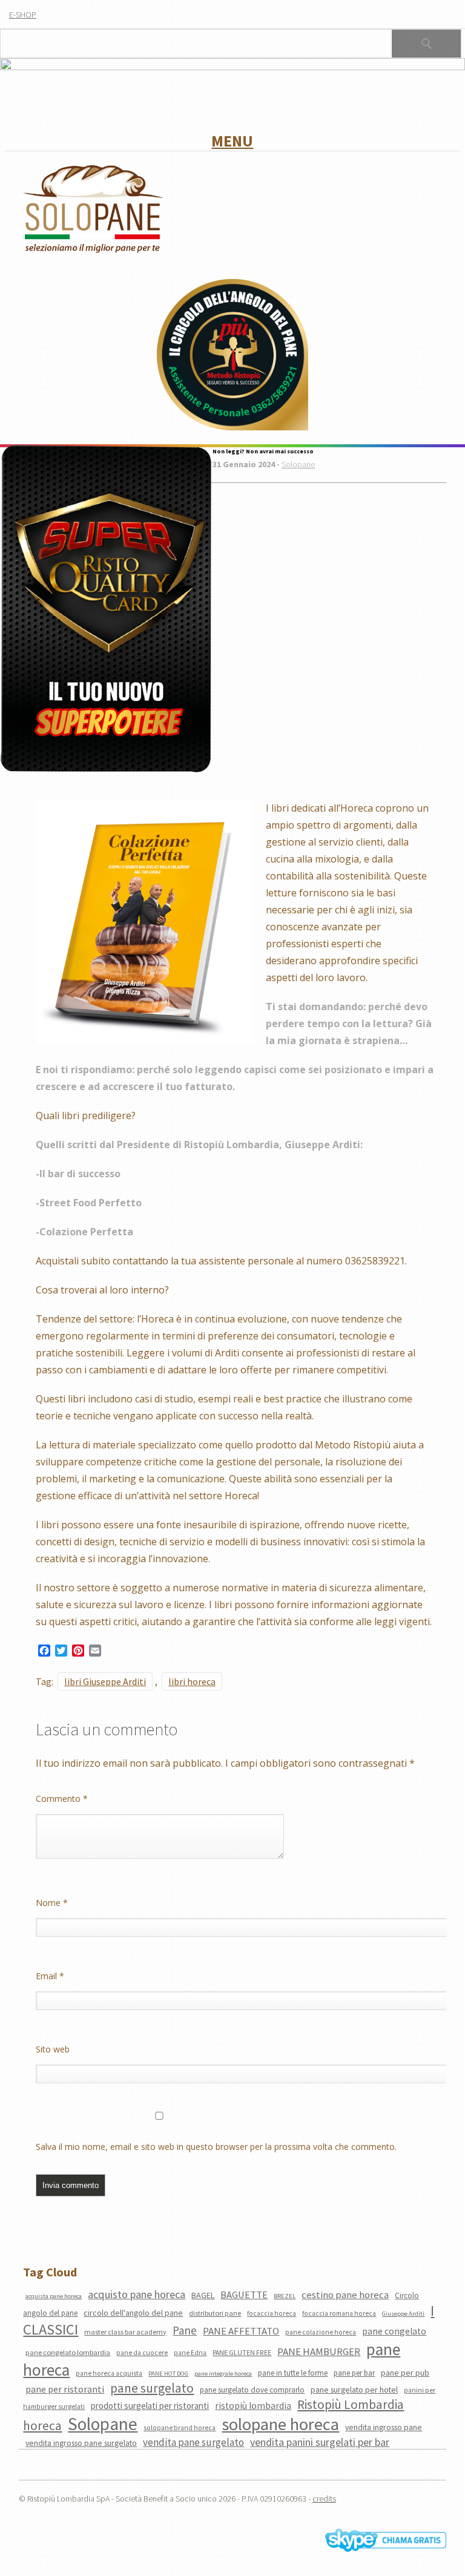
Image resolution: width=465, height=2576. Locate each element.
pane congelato (394, 2331)
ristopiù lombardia (253, 2406)
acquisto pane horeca (137, 2294)
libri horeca (192, 1681)
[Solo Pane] (93, 251)
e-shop (23, 15)
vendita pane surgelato (193, 2442)
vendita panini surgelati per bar (320, 2442)
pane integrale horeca (223, 2374)
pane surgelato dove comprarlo (252, 2390)
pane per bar (354, 2373)
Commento (62, 1799)
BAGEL (203, 2295)
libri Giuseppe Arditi (105, 1681)
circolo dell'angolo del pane (133, 2313)
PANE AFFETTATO (241, 2331)
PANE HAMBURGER (319, 2351)
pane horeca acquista (109, 2373)
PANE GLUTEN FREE (242, 2353)
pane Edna (190, 2353)
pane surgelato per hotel (354, 2390)
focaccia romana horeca (339, 2313)
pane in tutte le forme (293, 2373)
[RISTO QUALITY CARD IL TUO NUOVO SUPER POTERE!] (106, 610)
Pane (185, 2330)
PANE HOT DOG (168, 2374)
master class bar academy (125, 2332)
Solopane (298, 464)
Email (50, 1976)
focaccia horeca (272, 2313)
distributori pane (215, 2313)
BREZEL (285, 2296)
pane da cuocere (142, 2353)
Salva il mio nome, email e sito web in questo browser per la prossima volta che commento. (216, 2147)
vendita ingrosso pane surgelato (81, 2443)
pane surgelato (152, 2388)
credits (324, 2499)
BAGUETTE (244, 2295)
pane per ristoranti (65, 2389)
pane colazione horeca (321, 2332)
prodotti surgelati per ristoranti (150, 2406)
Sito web (53, 2049)
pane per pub (405, 2373)
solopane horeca (280, 2424)
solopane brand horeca (180, 2428)
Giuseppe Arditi (403, 2314)
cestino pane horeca (345, 2295)
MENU (232, 141)
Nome (52, 1903)
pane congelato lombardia (68, 2352)
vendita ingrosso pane (384, 2427)
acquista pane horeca (54, 2296)
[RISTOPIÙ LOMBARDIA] (232, 356)
